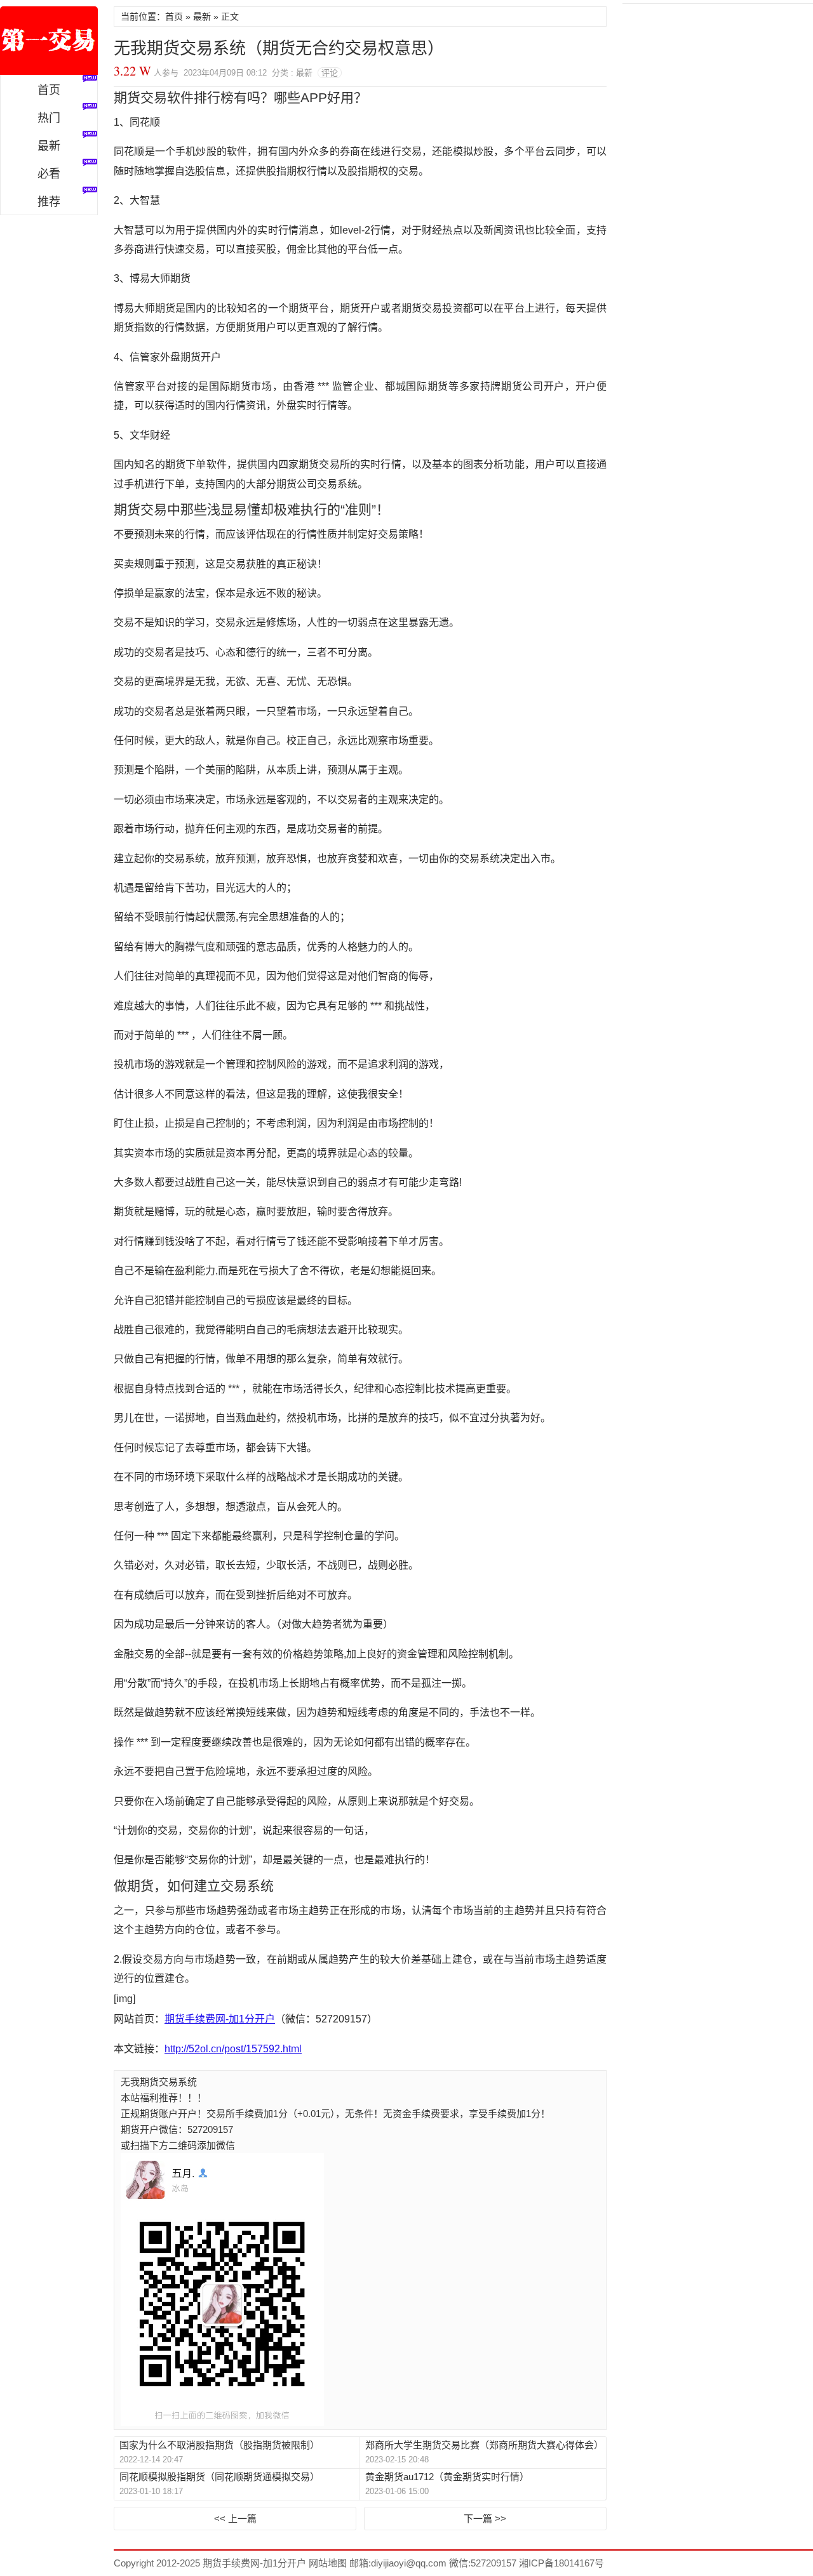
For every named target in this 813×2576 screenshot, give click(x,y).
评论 (330, 73)
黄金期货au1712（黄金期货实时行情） (447, 2477)
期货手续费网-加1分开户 (49, 41)
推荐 (49, 202)
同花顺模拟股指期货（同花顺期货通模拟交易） (219, 2477)
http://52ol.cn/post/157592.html (233, 2049)
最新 (49, 146)
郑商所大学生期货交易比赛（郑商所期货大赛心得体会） (483, 2445)
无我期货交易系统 (159, 2082)
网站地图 (326, 2563)
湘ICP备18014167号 (561, 2563)
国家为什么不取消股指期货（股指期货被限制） (219, 2445)
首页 (49, 90)
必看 (49, 174)
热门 (49, 118)
